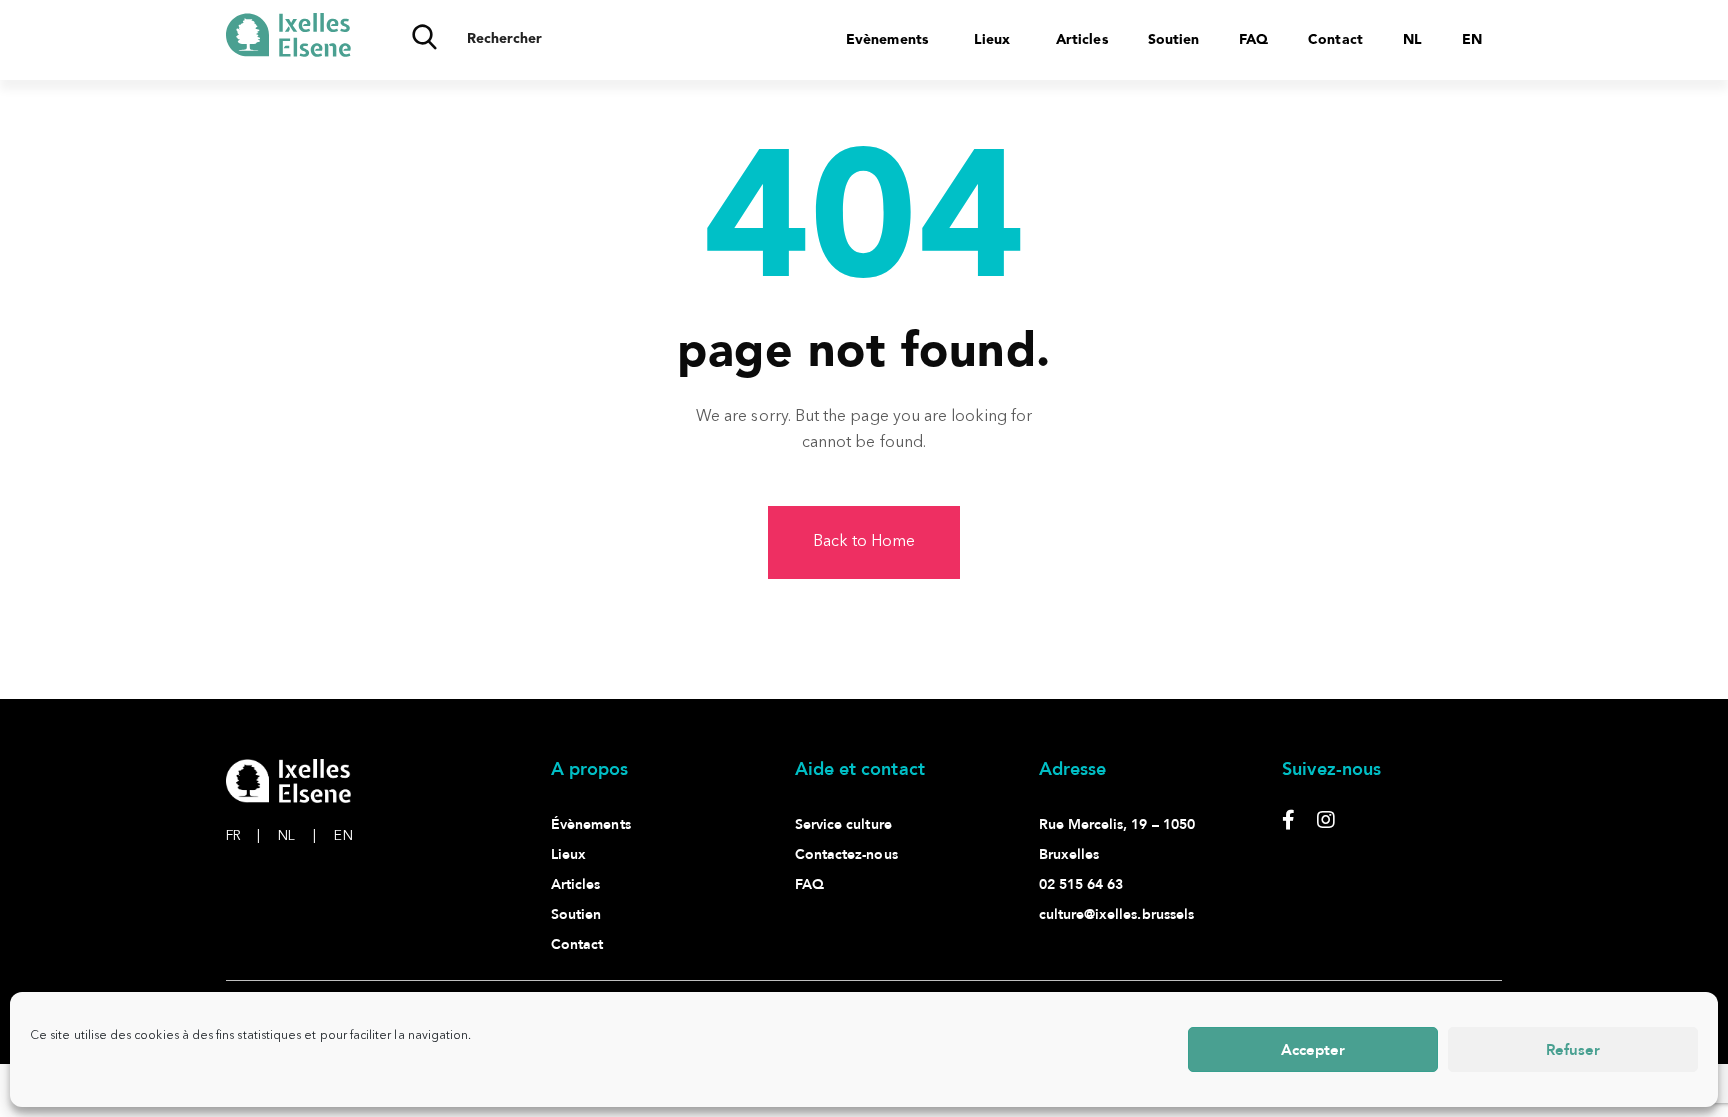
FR (243, 836)
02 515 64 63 (1081, 884)
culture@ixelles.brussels (1117, 914)
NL (297, 836)
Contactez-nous (846, 854)
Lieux (992, 40)
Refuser (1573, 1050)
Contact (1335, 40)
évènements (591, 824)
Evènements (887, 40)
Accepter (1313, 1050)
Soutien (1173, 40)
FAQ (1253, 40)
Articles (1082, 40)
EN (343, 836)
